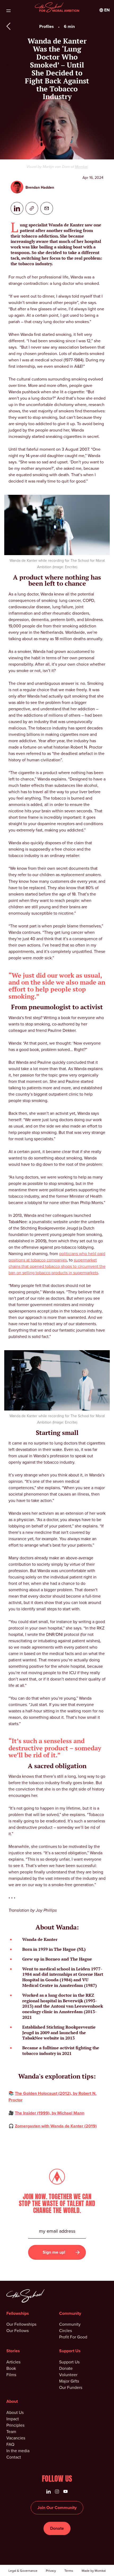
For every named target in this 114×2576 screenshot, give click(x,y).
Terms (69, 2571)
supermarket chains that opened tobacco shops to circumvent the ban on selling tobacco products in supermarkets (57, 1266)
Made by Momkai (94, 2571)
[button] (105, 10)
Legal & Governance (23, 2571)
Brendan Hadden (40, 187)
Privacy (51, 2571)
